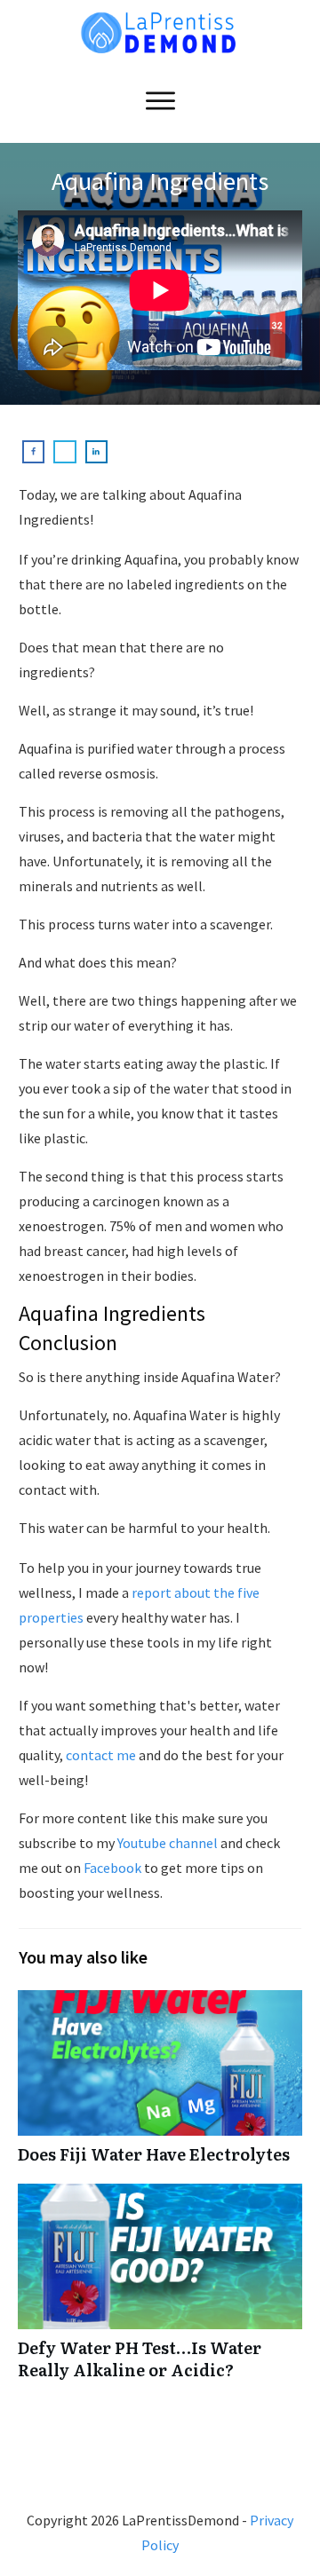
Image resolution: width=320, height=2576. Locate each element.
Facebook (111, 1868)
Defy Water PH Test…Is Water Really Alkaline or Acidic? (160, 2291)
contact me (101, 1755)
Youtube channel (166, 1843)
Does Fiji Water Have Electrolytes (160, 2086)
